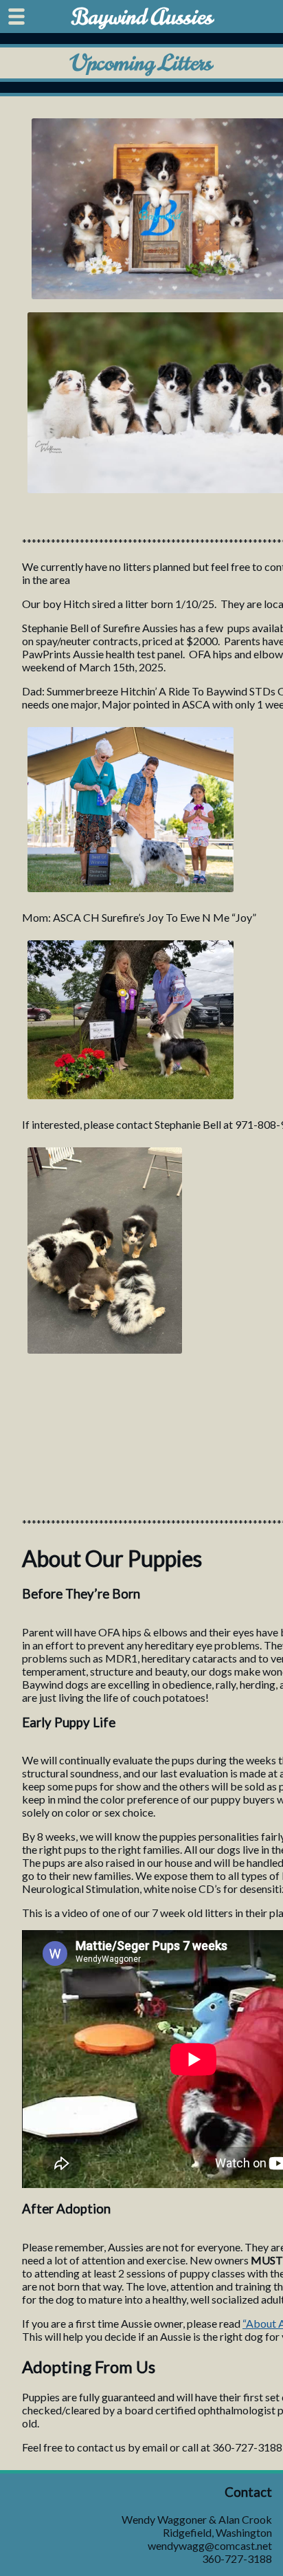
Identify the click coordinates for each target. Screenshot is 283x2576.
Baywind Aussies (142, 17)
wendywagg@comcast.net (210, 2545)
